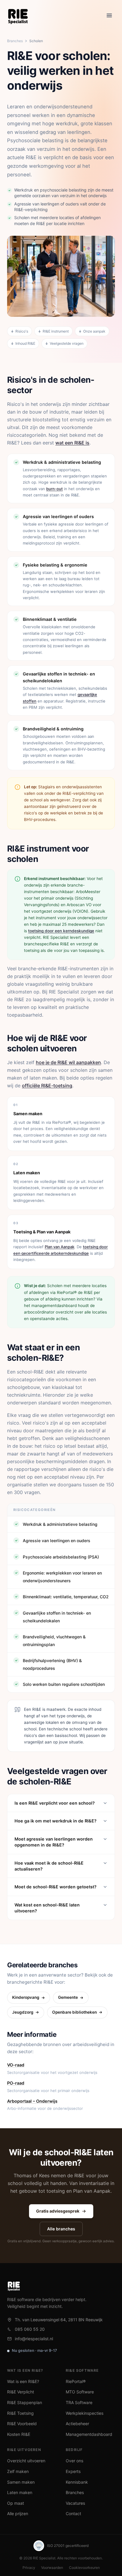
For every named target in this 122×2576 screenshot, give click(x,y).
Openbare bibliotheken (74, 2012)
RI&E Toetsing (20, 2413)
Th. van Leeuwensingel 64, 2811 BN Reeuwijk (59, 2320)
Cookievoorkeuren (84, 2568)
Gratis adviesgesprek (58, 2211)
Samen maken (21, 2482)
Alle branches (61, 2229)
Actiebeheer (77, 2424)
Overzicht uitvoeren (26, 2461)
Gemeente (68, 1997)
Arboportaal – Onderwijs (32, 2101)
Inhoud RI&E (25, 343)
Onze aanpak (94, 331)
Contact (73, 2514)
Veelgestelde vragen (67, 343)
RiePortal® (76, 2381)
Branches (15, 41)
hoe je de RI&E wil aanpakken (68, 1062)
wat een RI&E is (72, 443)
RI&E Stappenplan (25, 2402)
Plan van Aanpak (60, 1247)
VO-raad (16, 2065)
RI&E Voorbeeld (22, 2424)
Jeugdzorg (23, 2012)
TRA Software (79, 2402)
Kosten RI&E (19, 2434)
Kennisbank (77, 2482)
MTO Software (80, 2392)
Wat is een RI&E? (23, 2381)
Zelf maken (18, 2471)
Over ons (74, 2461)
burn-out (54, 489)
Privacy (29, 2568)
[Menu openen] (109, 15)
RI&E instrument (56, 331)
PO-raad (16, 2083)
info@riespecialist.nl (34, 2339)
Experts (73, 2471)
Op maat (16, 2503)
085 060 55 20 (30, 2329)
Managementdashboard (89, 2434)
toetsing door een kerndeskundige (61, 931)
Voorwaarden (52, 2568)
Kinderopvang (26, 1997)
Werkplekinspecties (85, 2413)
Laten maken (20, 2492)
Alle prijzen (18, 2514)
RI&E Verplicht (21, 2392)
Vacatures (75, 2503)
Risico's (22, 331)
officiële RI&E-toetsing (47, 1086)
